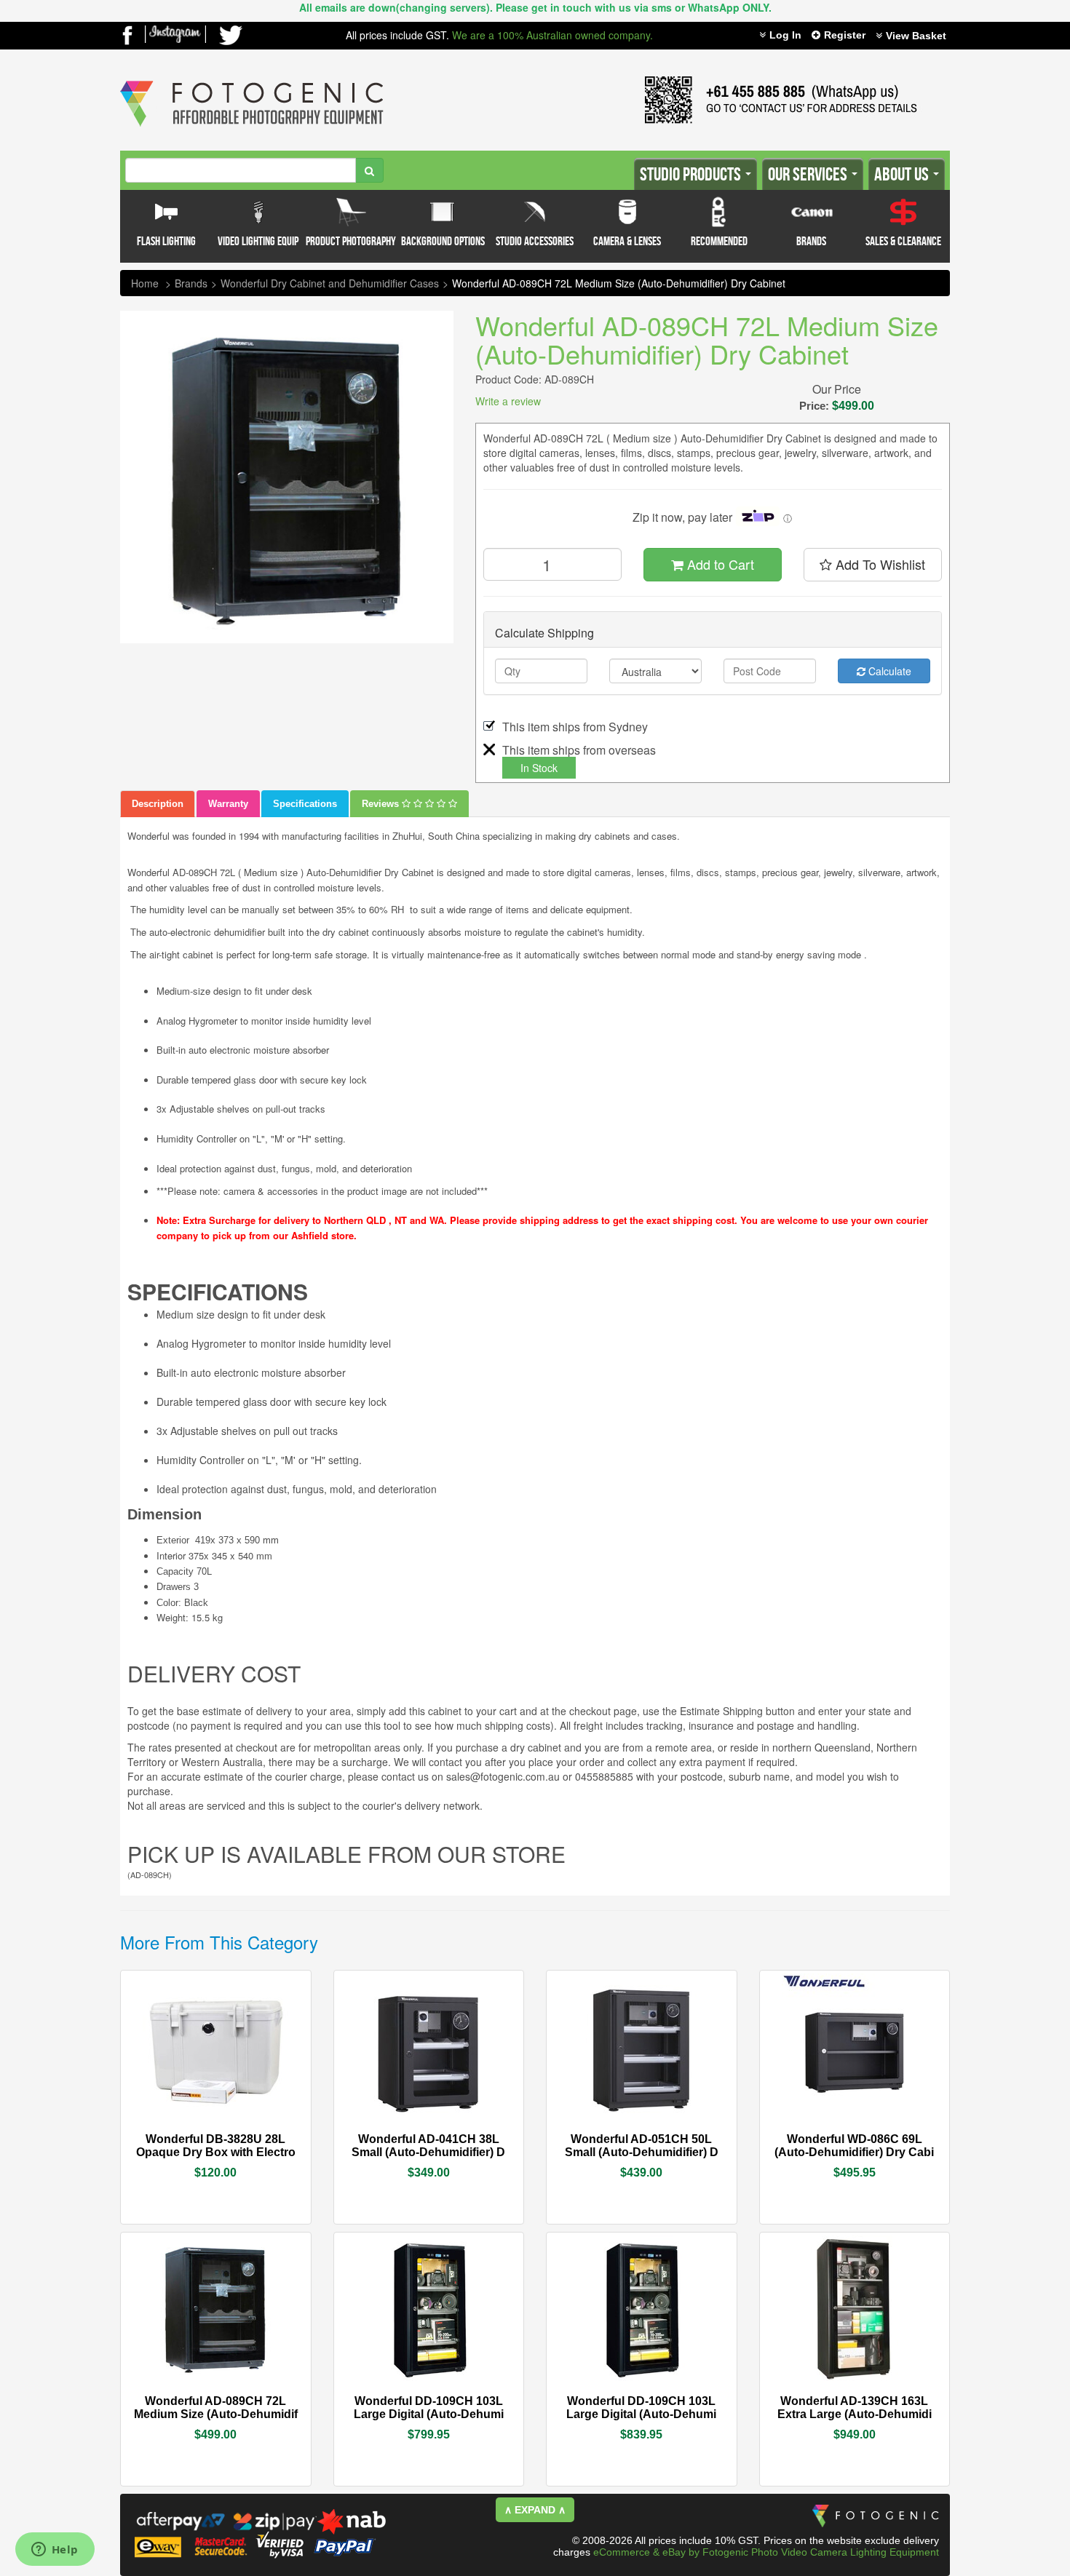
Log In (785, 35)
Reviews (382, 804)
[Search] (369, 170)
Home (145, 283)
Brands (191, 283)
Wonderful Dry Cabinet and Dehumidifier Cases (330, 283)
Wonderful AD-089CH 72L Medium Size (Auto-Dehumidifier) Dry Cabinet (619, 283)
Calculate (888, 671)
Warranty (228, 804)
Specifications (305, 804)
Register (845, 35)
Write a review (508, 401)
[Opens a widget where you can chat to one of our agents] (55, 2551)
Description (158, 804)
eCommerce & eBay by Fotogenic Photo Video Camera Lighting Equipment (766, 2552)
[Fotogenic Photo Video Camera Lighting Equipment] (252, 81)
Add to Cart (719, 564)
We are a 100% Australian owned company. (552, 35)
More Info (172, 2138)
